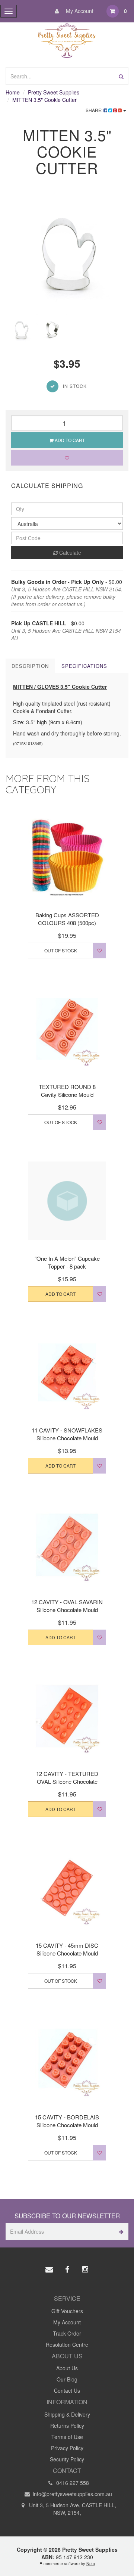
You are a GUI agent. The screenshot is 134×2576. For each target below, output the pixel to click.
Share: (95, 110)
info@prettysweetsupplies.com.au (72, 2494)
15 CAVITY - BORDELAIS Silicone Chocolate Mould (67, 2121)
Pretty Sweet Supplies (54, 92)
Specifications (84, 666)
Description (30, 666)
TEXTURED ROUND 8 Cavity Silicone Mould (67, 1091)
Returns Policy (67, 2426)
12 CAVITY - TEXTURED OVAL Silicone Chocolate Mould (67, 1781)
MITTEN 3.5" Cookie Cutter (44, 100)
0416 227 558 (72, 2483)
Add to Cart (69, 440)
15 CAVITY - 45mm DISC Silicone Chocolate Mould (67, 1949)
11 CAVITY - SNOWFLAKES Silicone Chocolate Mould (67, 1434)
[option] (67, 252)
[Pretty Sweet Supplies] (67, 39)
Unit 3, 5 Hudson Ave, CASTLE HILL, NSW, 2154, (72, 2509)
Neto (91, 2563)
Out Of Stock (61, 950)
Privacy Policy (67, 2448)
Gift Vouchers (67, 2311)
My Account (79, 11)
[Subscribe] (120, 2232)
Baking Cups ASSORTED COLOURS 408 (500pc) (67, 919)
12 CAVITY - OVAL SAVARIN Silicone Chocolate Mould (67, 1606)
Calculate (69, 553)
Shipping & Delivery (67, 2414)
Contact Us (67, 2390)
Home (13, 92)
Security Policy (67, 2459)
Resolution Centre (67, 2345)
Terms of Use (67, 2437)
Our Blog (67, 2379)
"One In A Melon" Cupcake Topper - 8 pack (67, 1262)
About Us (67, 2368)
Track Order (67, 2333)
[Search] (121, 76)
